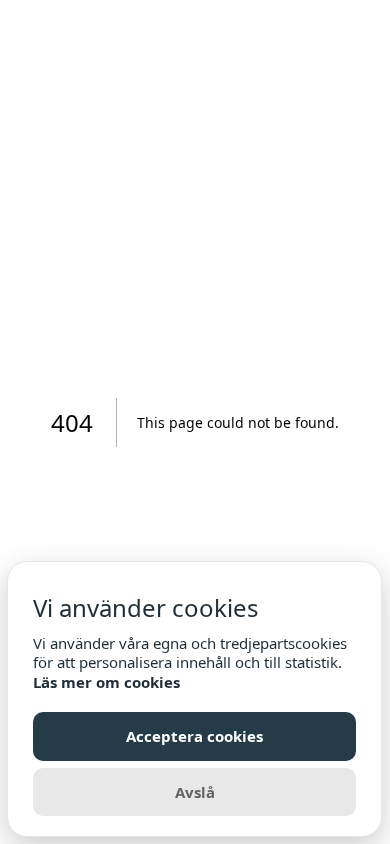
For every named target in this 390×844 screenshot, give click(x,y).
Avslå (195, 792)
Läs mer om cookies (106, 682)
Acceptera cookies (194, 736)
